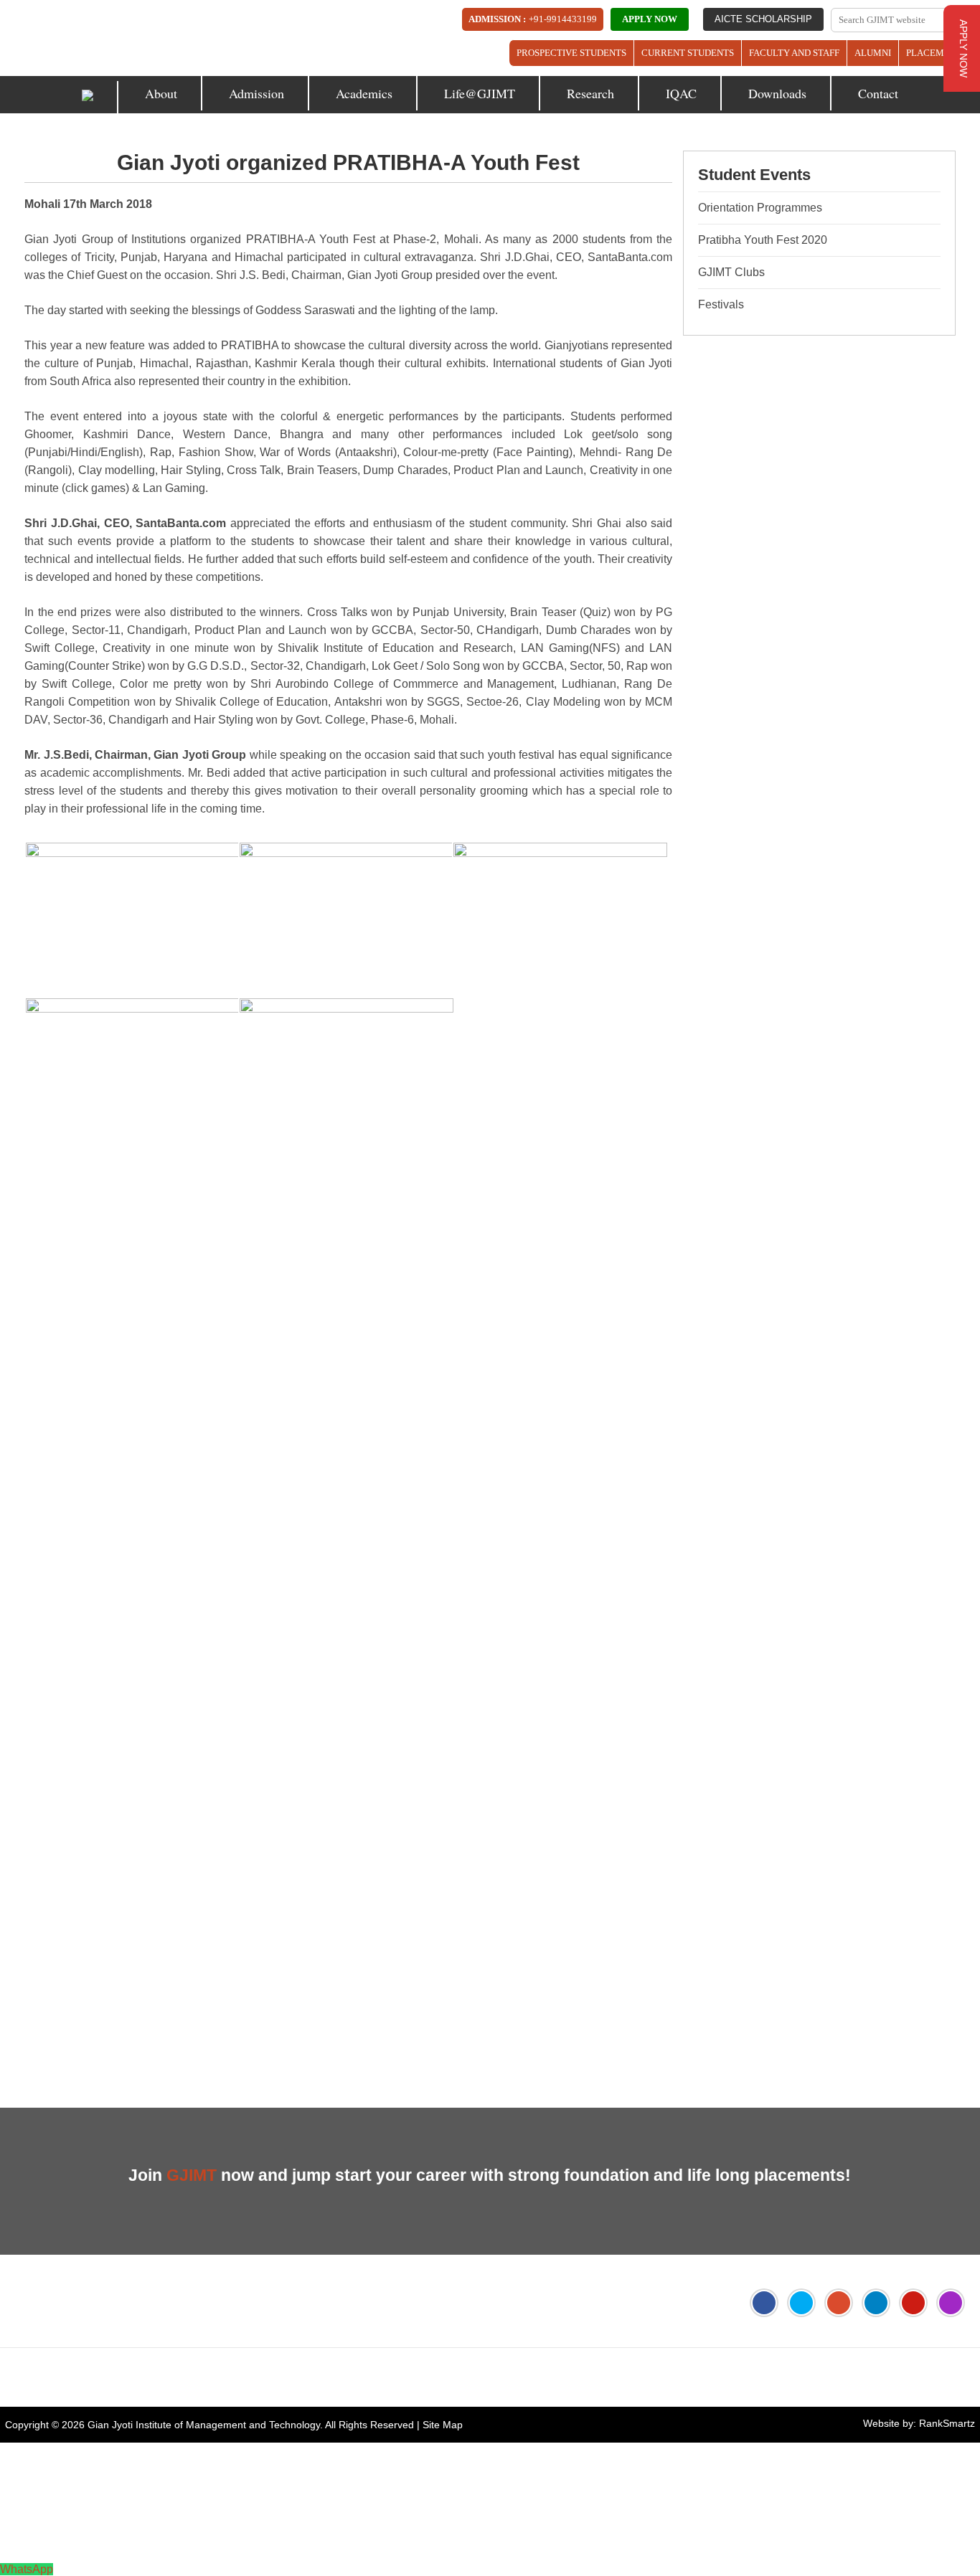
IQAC (681, 93)
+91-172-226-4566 (86, 2377)
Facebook (764, 2303)
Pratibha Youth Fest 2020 (763, 240)
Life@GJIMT (480, 93)
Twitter (801, 2303)
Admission (256, 93)
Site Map (443, 2425)
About (161, 93)
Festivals (721, 304)
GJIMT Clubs (731, 272)
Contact (878, 93)
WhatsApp (27, 2569)
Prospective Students (571, 53)
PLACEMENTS (937, 53)
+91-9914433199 (563, 19)
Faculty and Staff (794, 53)
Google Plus (839, 2303)
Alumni (873, 53)
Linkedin (876, 2303)
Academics (364, 93)
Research (590, 93)
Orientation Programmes (760, 208)
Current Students (688, 53)
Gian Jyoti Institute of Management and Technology (204, 2425)
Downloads (777, 93)
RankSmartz (947, 2423)
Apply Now (650, 19)
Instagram (951, 2303)
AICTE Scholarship (763, 19)
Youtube (913, 2303)
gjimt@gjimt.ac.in (206, 2377)
